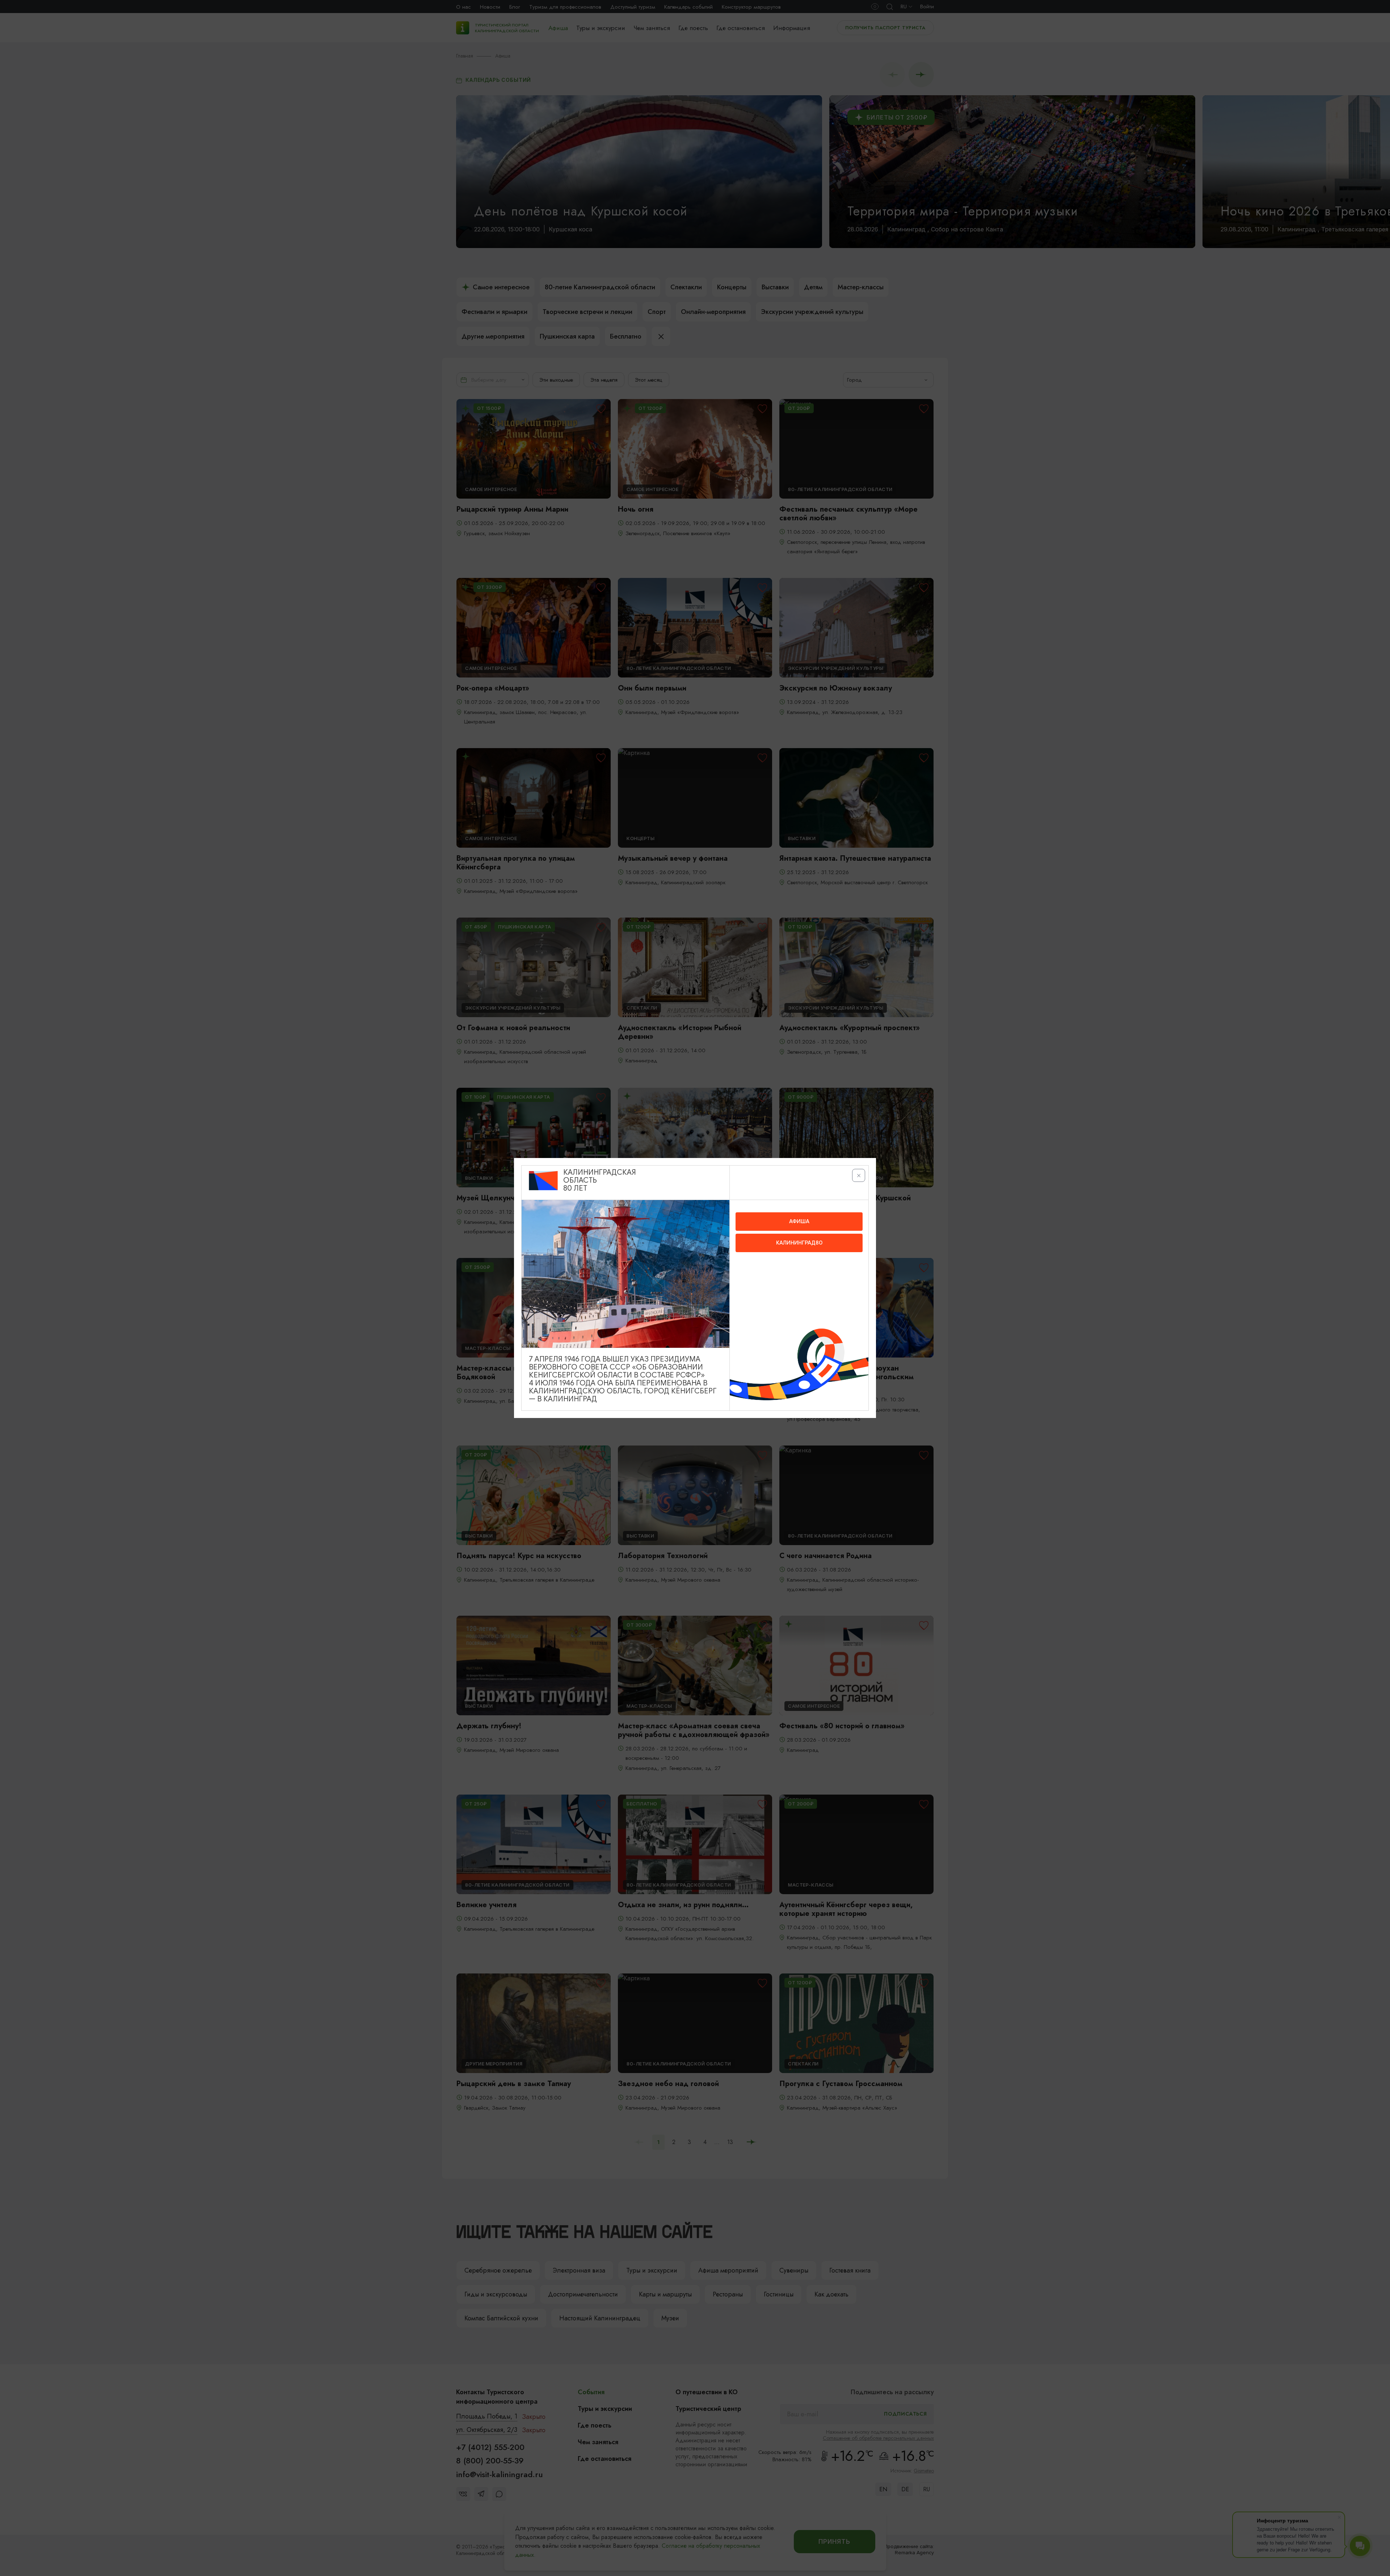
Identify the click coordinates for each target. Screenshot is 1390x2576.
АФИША (799, 1221)
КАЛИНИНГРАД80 (799, 1243)
